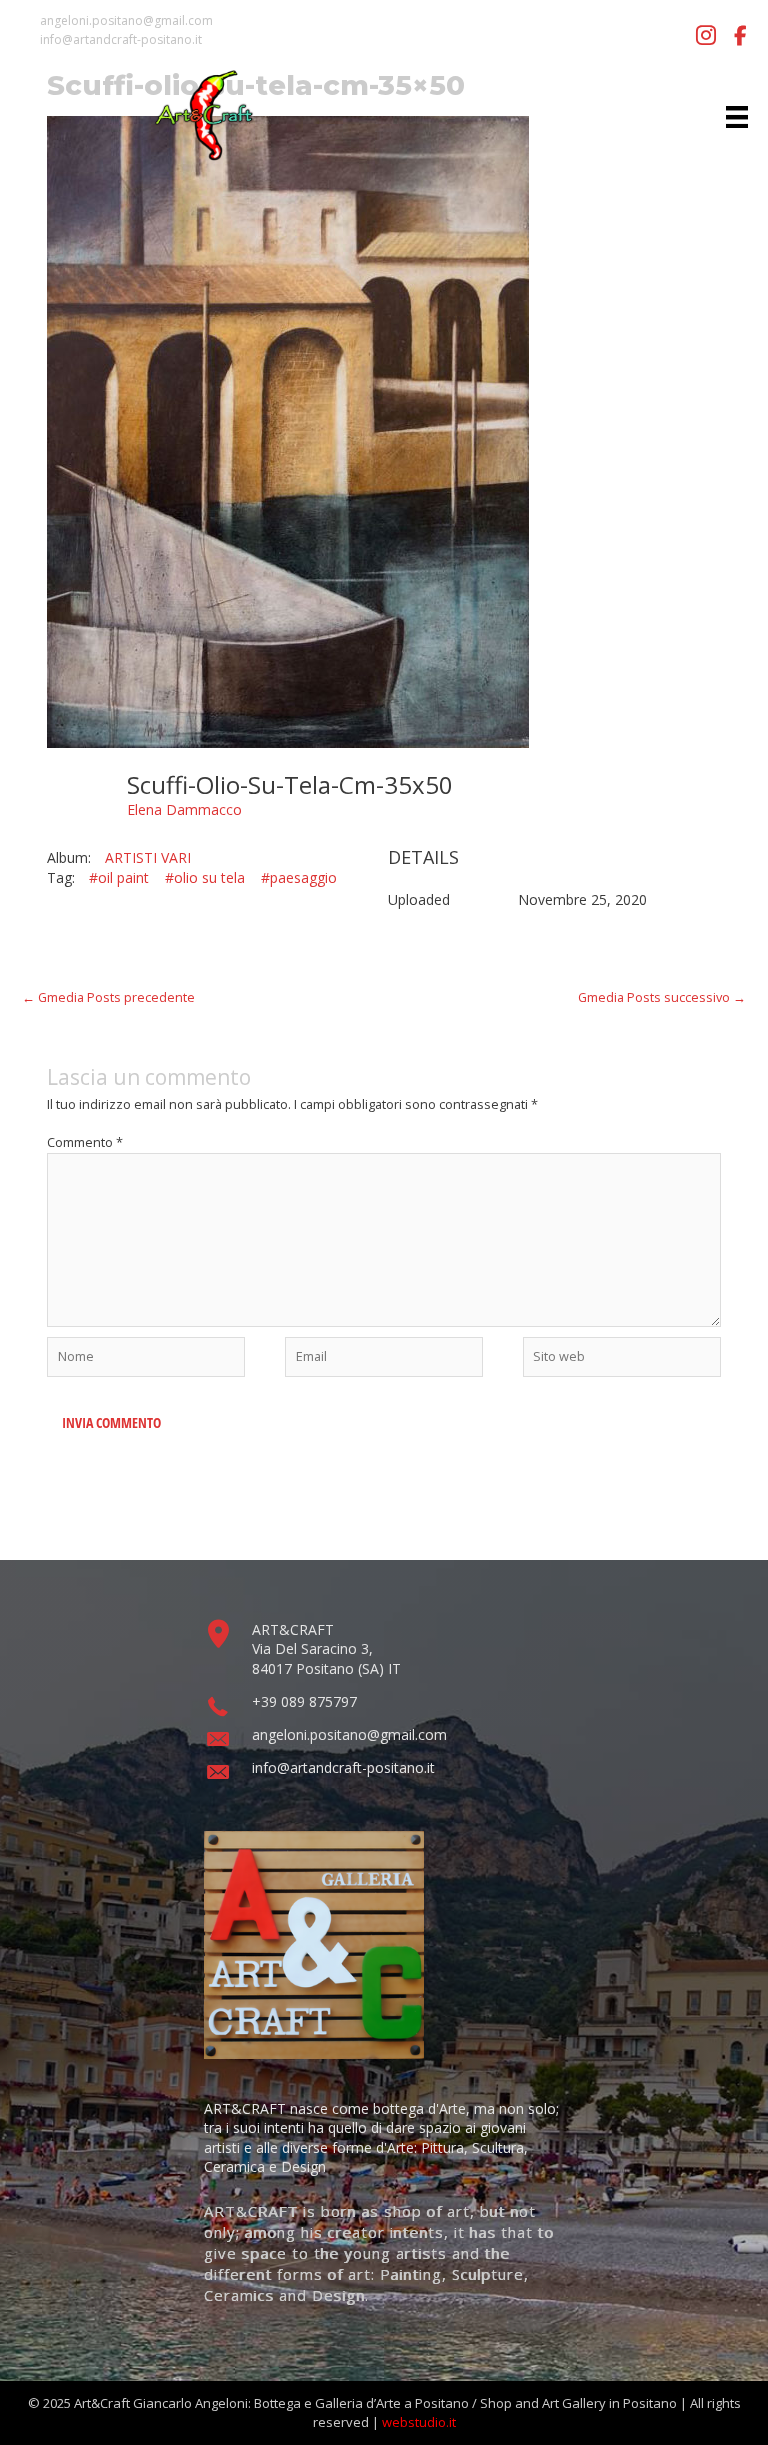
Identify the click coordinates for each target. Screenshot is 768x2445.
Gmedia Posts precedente (108, 997)
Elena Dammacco (184, 809)
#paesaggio (299, 877)
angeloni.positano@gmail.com (126, 20)
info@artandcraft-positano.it (121, 39)
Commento (85, 1142)
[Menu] (737, 115)
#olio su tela (205, 877)
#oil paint (119, 877)
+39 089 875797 (304, 1701)
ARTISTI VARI (148, 857)
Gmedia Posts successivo (662, 997)
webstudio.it (419, 2422)
